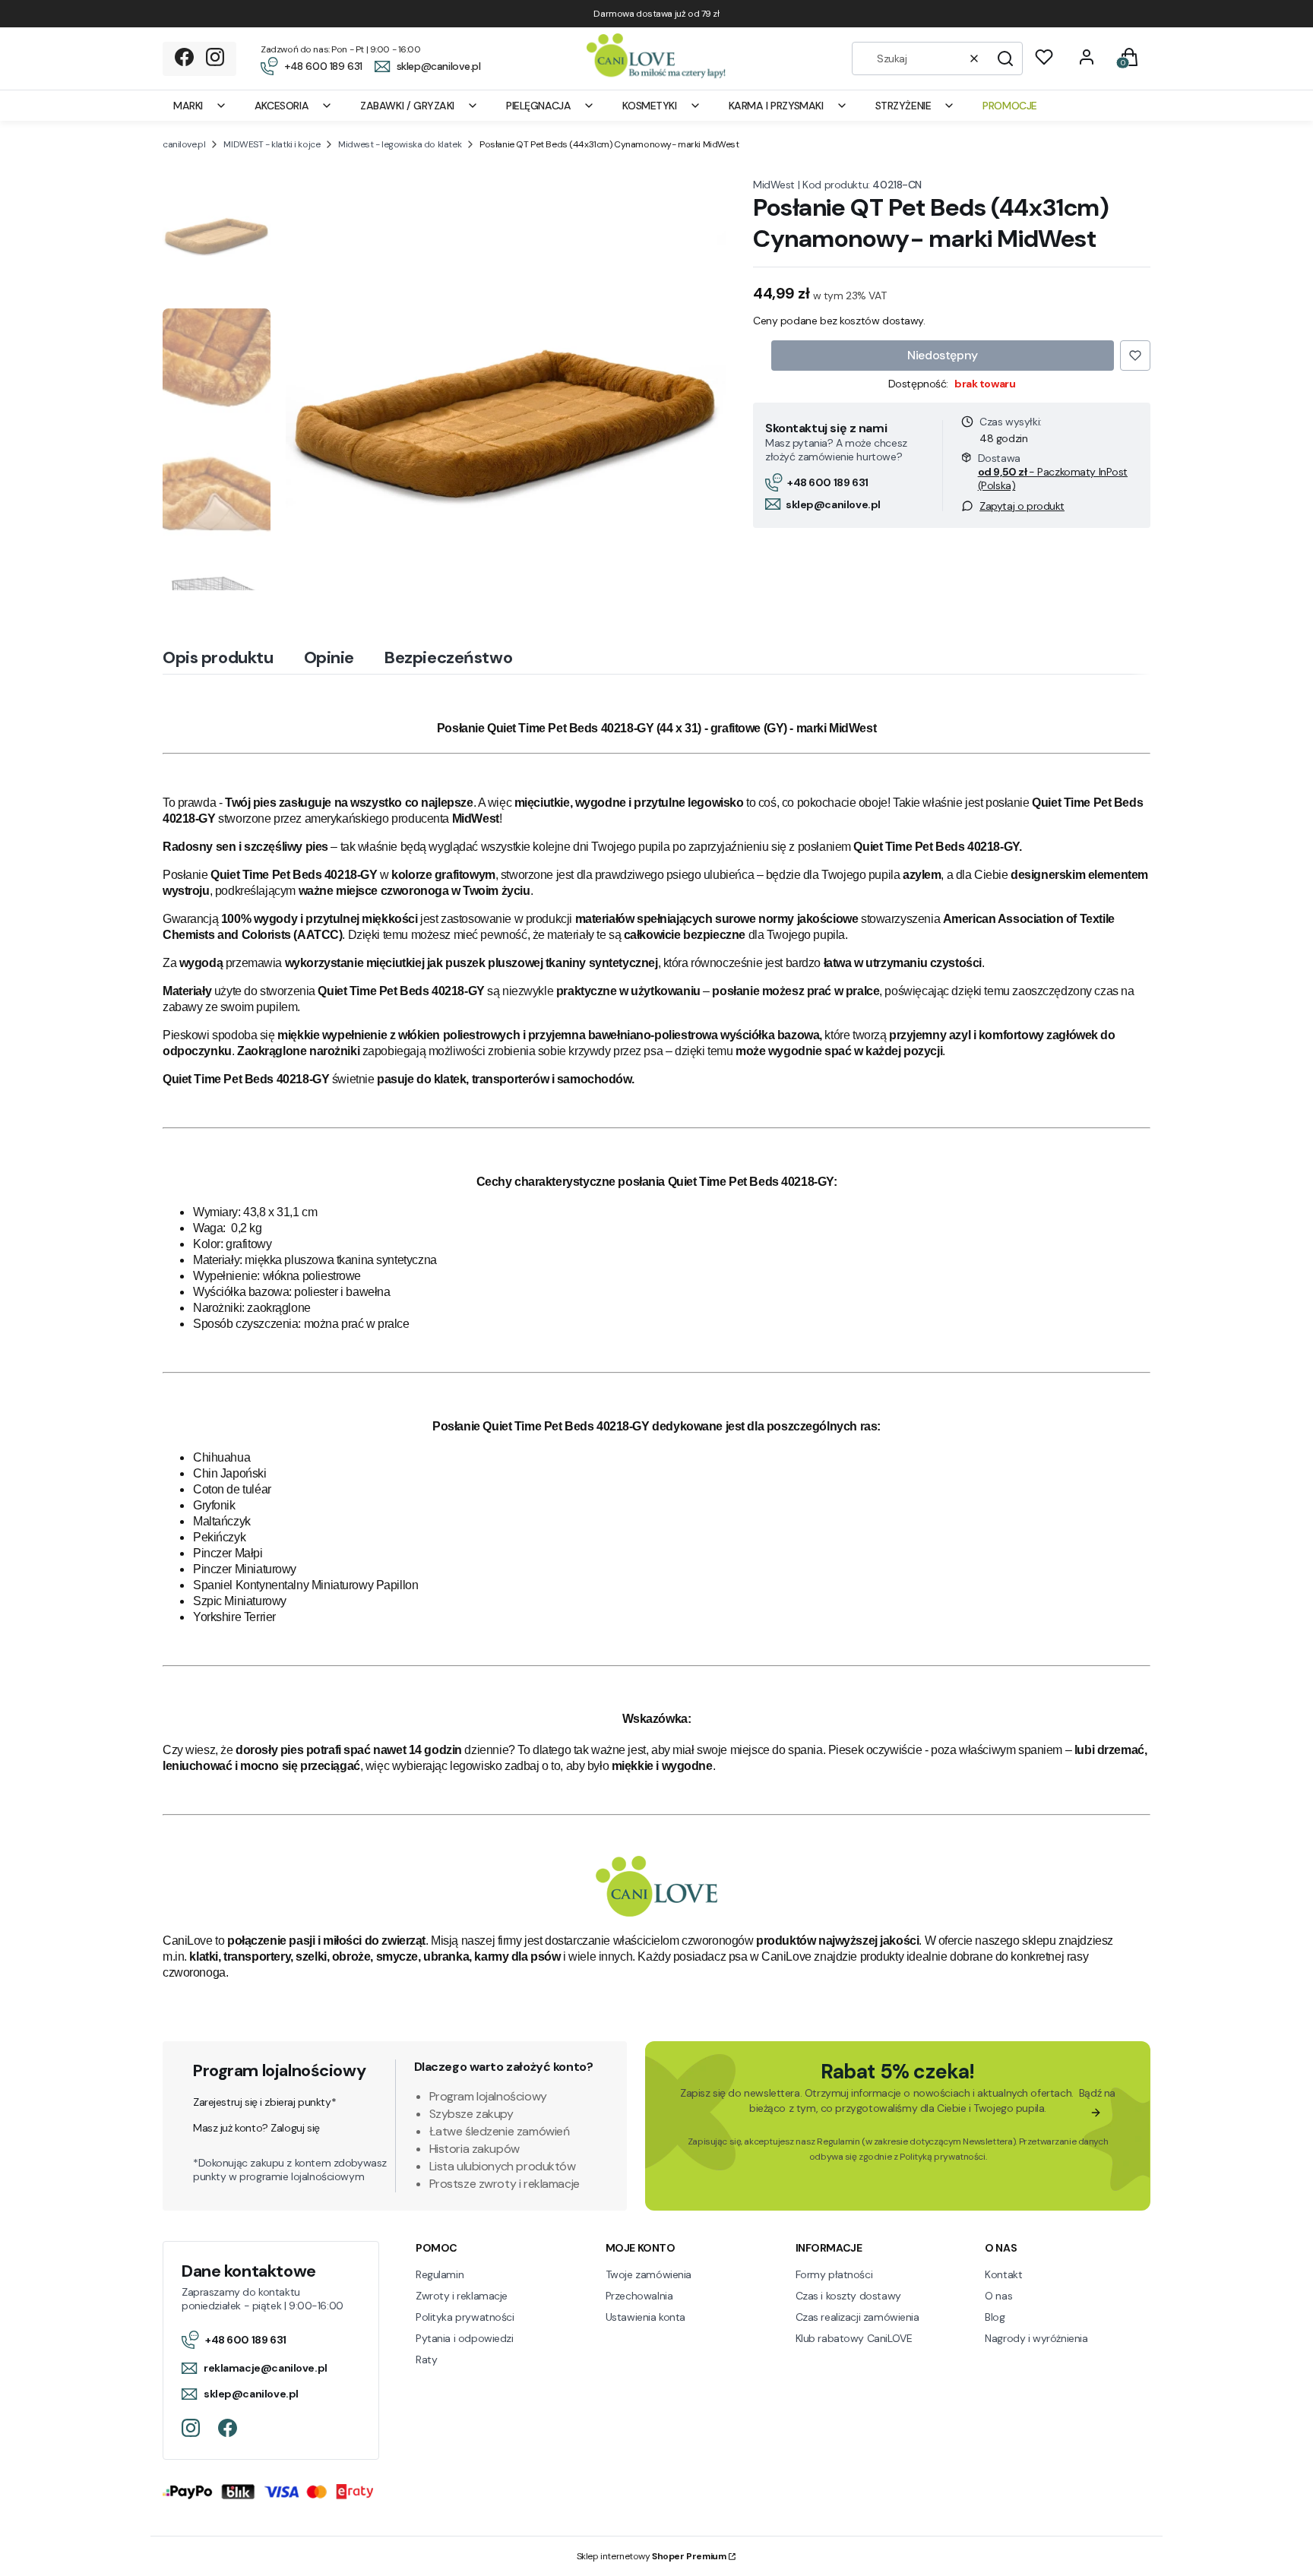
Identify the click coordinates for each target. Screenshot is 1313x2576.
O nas (998, 2296)
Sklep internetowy (652, 2556)
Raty (426, 2359)
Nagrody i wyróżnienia (1036, 2338)
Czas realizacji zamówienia (857, 2317)
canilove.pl (184, 144)
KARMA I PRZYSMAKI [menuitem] (776, 106)
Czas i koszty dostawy (848, 2296)
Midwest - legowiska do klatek (400, 144)
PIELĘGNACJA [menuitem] (538, 106)
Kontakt (1003, 2274)
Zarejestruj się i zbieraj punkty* (264, 2102)
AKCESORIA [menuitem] (282, 106)
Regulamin (838, 2141)
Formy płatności (834, 2274)
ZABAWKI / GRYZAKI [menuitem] (407, 106)
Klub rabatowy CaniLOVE (854, 2338)
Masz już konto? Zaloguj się (256, 2128)
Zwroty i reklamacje (462, 2296)
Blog (995, 2317)
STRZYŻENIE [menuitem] (903, 106)
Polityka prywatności (465, 2317)
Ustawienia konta (645, 2317)
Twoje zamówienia (649, 2274)
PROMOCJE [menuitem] (1010, 106)
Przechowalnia (639, 2296)
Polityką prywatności (943, 2157)
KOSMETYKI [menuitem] (649, 106)
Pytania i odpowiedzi (465, 2338)
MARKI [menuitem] (188, 106)
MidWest (774, 185)
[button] (1005, 58)
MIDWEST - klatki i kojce (272, 144)
